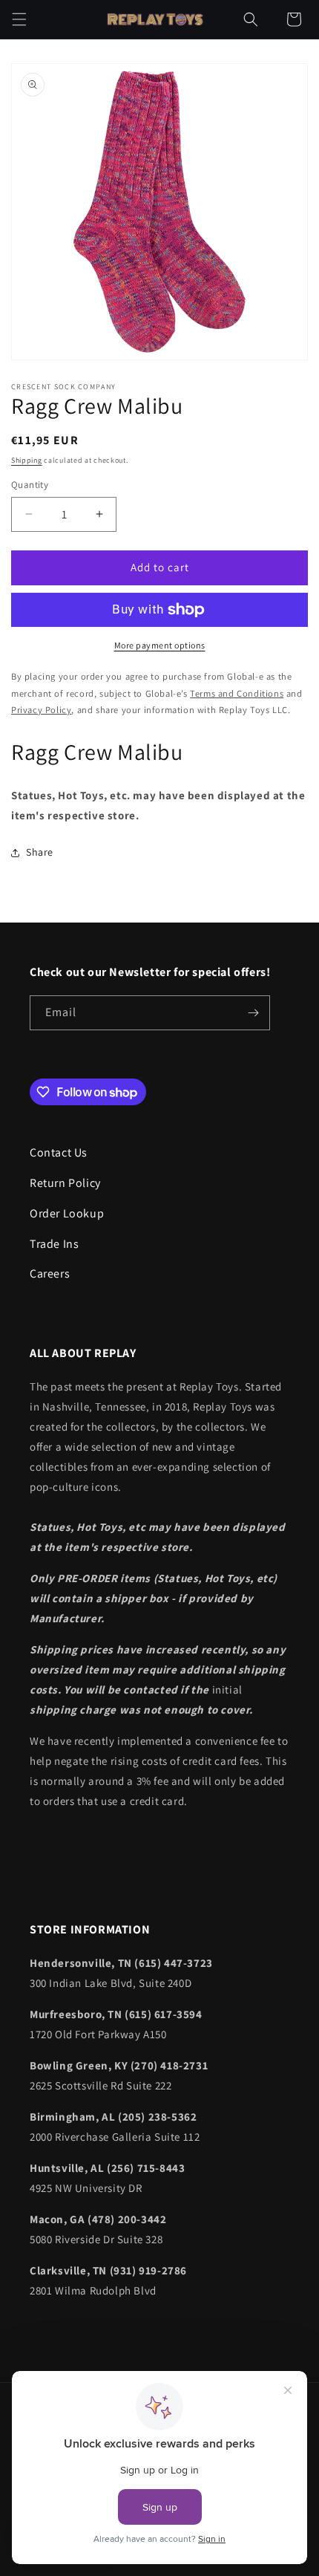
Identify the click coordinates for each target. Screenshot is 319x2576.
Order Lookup (67, 1213)
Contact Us (59, 1152)
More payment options (160, 645)
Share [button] (40, 852)
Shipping (27, 460)
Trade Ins (54, 1244)
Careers (50, 1274)
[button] (19, 19)
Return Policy (65, 1183)
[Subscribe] (253, 1013)
